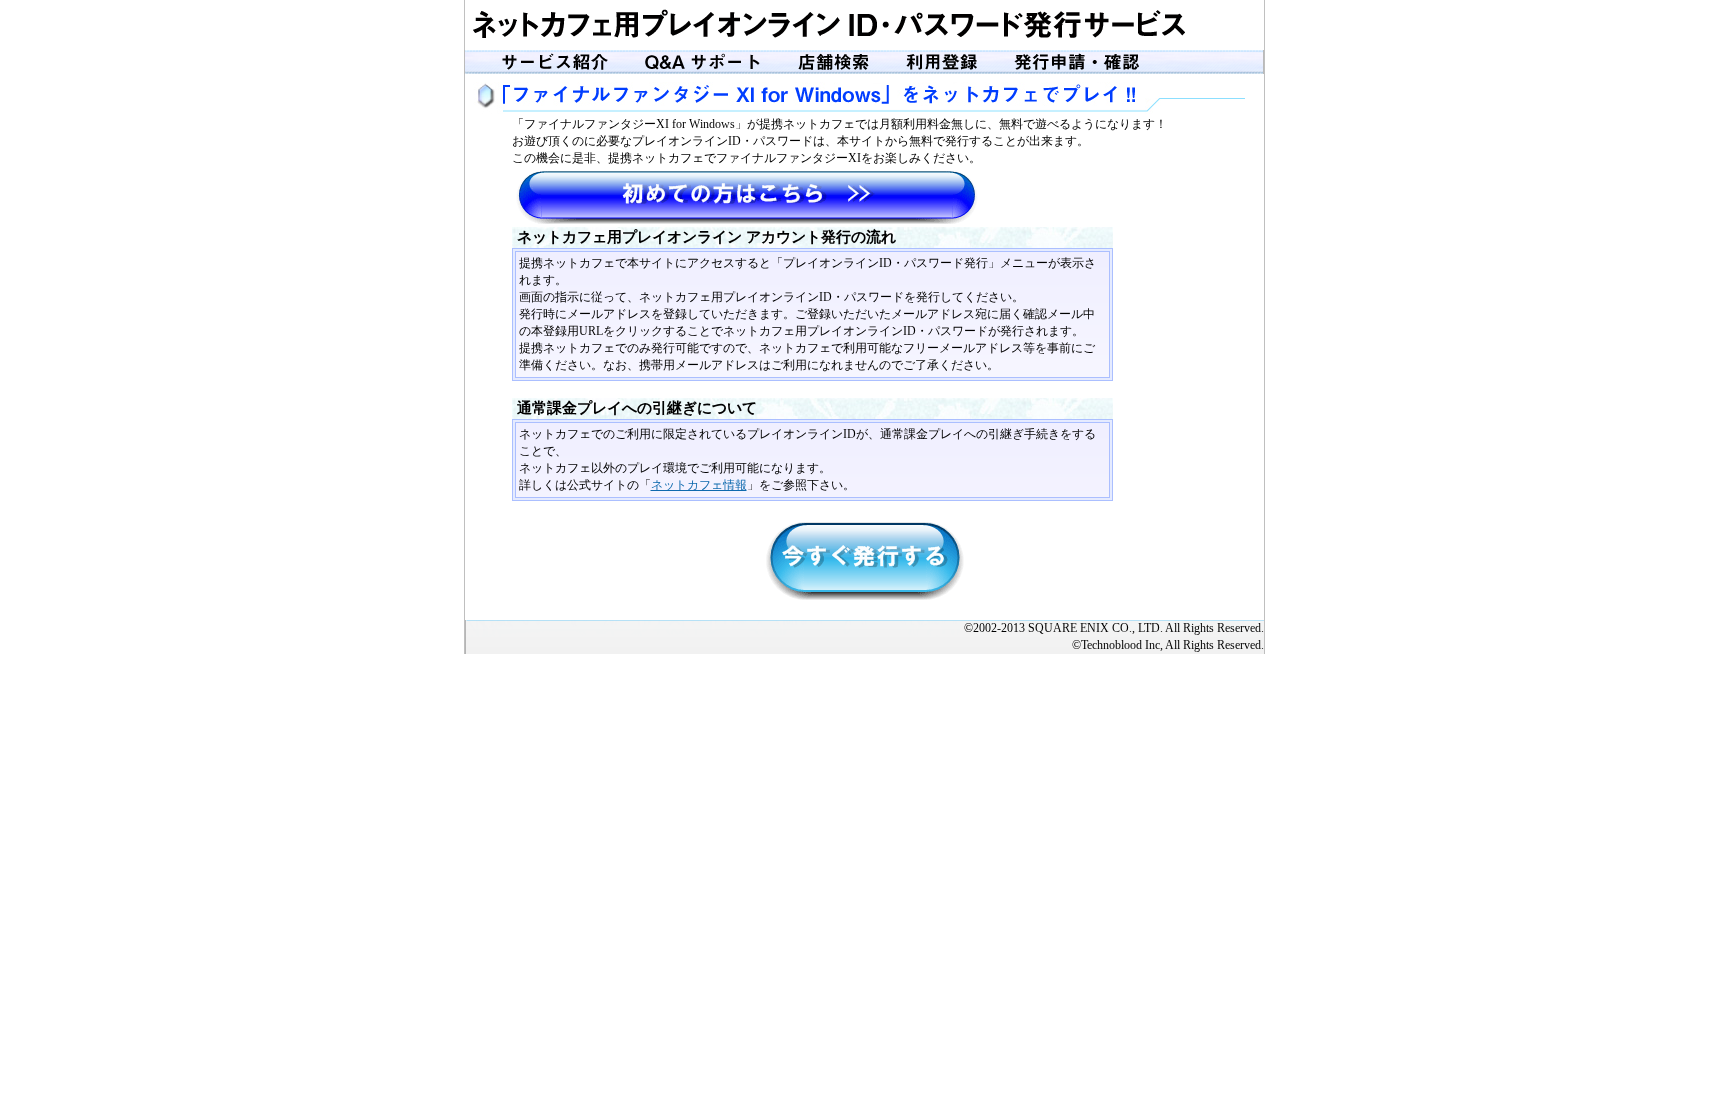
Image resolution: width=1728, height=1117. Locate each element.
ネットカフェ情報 (699, 485)
